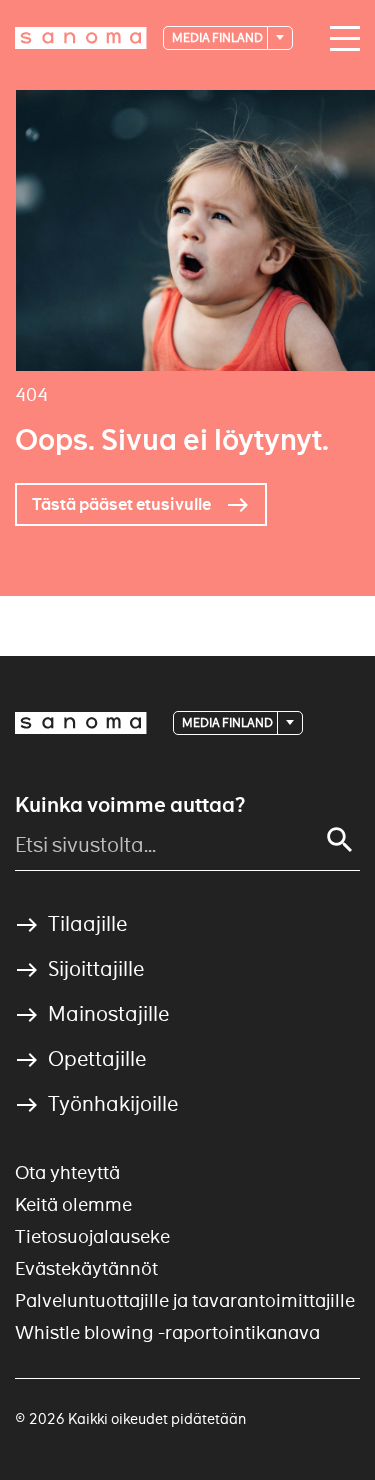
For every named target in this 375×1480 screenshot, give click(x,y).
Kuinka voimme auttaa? (130, 805)
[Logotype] (81, 723)
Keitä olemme (73, 1204)
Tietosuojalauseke (92, 1236)
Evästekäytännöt (86, 1268)
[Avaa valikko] (340, 39)
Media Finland (218, 37)
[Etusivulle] (81, 38)
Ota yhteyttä (67, 1172)
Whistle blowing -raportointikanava (167, 1332)
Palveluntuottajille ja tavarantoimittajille (185, 1300)
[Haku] (340, 840)
